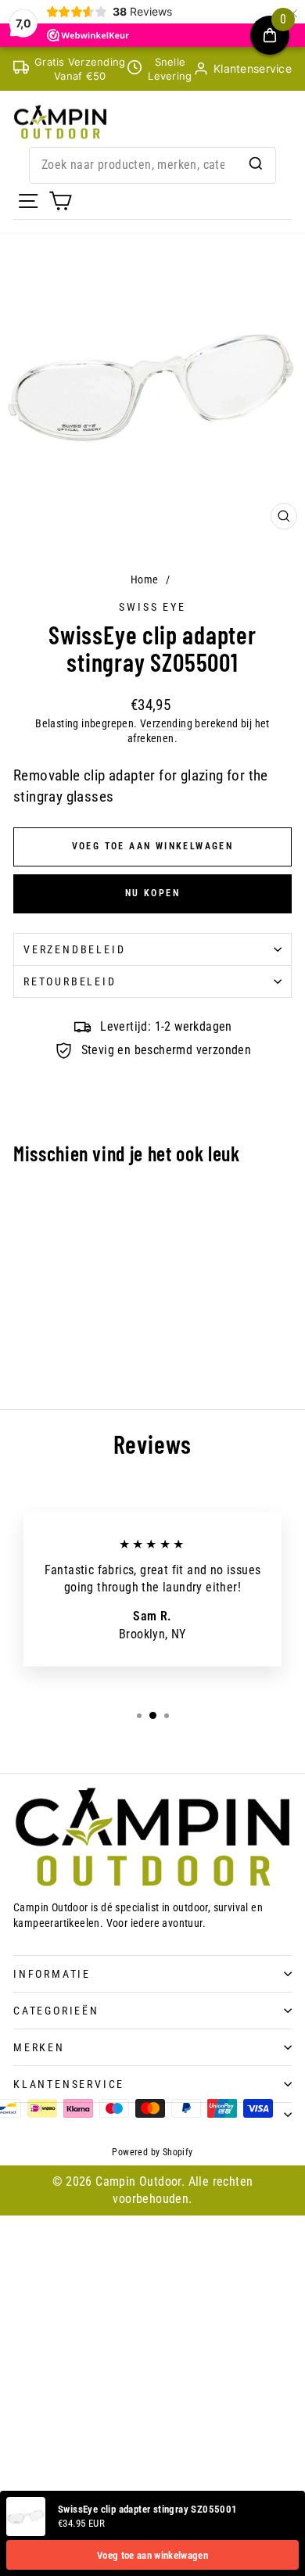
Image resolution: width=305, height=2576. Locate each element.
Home (145, 579)
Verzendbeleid (74, 949)
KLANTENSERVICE (69, 2084)
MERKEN (39, 2047)
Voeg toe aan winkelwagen (152, 2555)
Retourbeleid (70, 981)
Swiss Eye (152, 607)
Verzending (166, 723)
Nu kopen (152, 893)
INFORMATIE (52, 1974)
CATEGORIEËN (56, 2011)
